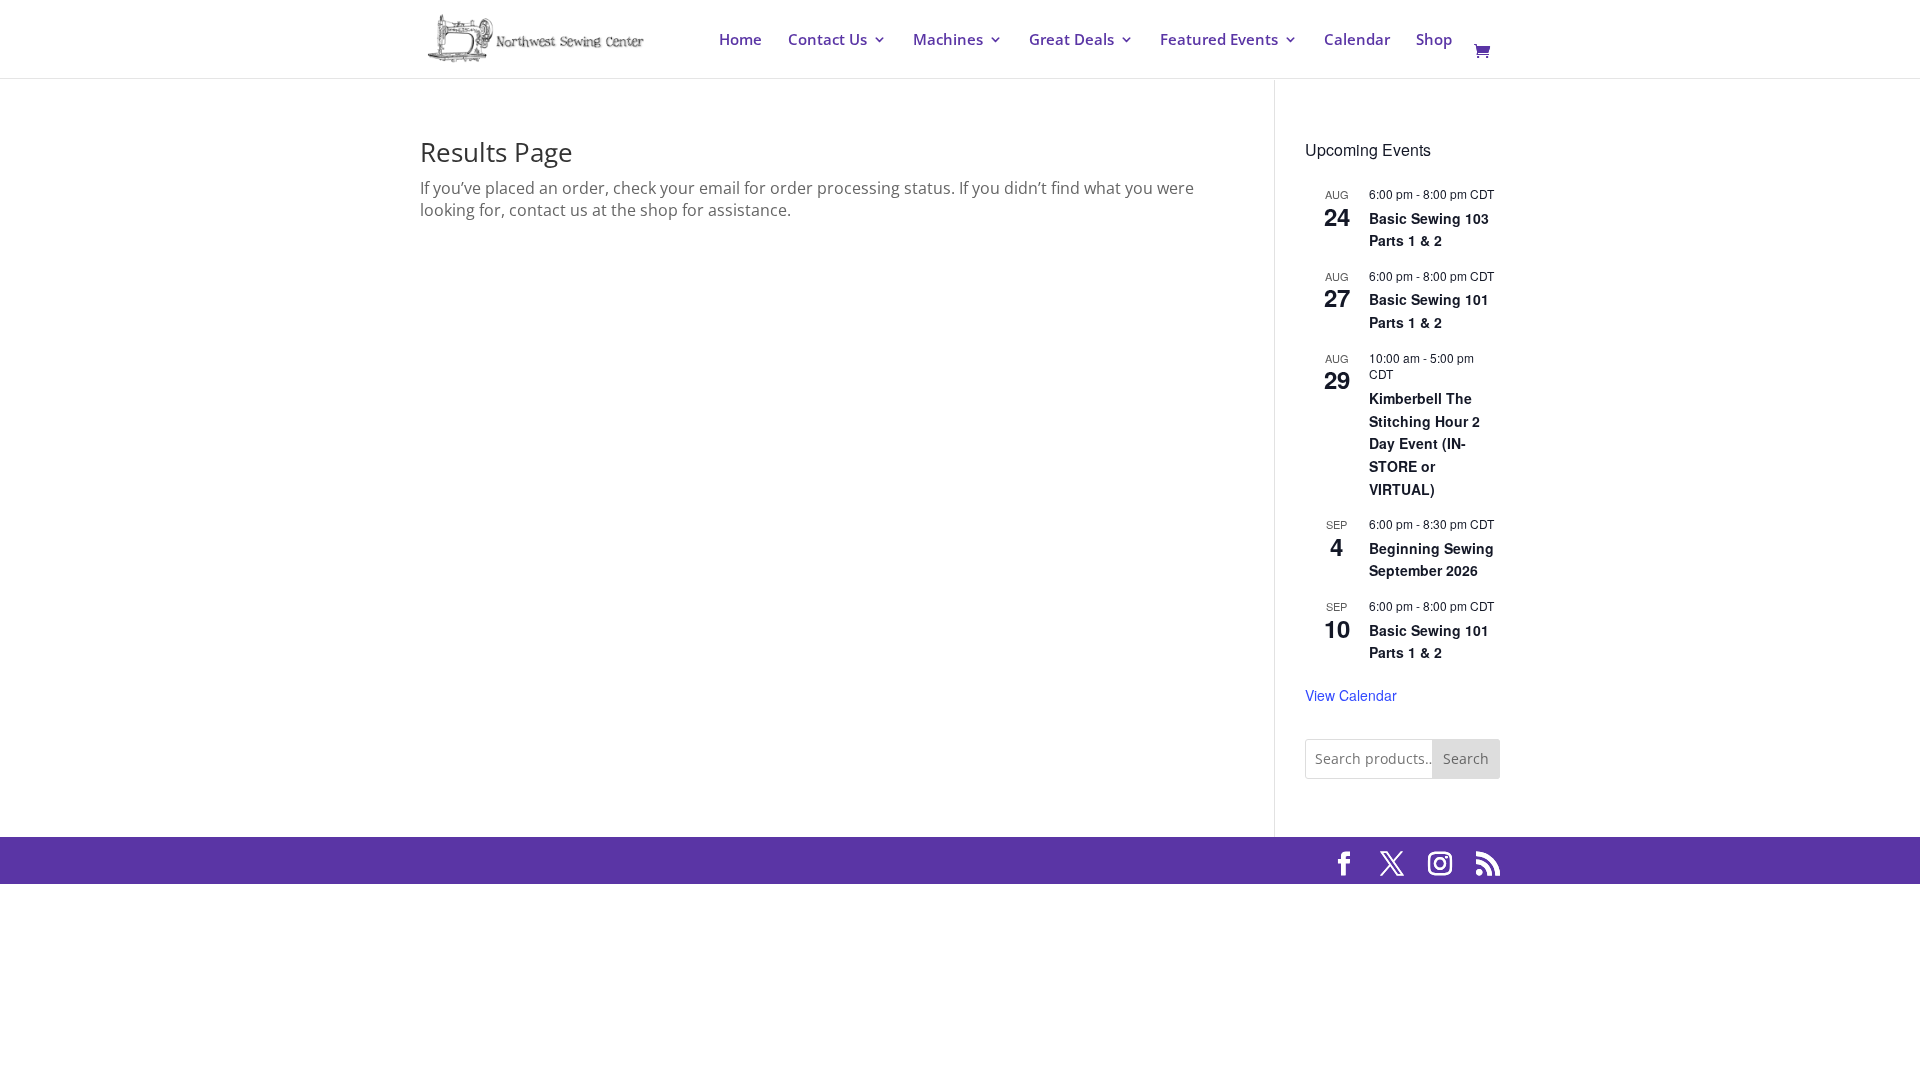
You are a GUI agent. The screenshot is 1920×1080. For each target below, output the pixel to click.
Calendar (1357, 40)
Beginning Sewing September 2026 (1431, 559)
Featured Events (1219, 40)
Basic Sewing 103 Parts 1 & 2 (1429, 229)
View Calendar (1351, 695)
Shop (1434, 40)
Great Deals (1071, 40)
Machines (948, 40)
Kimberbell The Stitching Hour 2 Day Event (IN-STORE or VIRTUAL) (1424, 443)
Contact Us (827, 40)
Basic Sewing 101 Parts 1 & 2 (1429, 310)
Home (740, 40)
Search (1466, 758)
